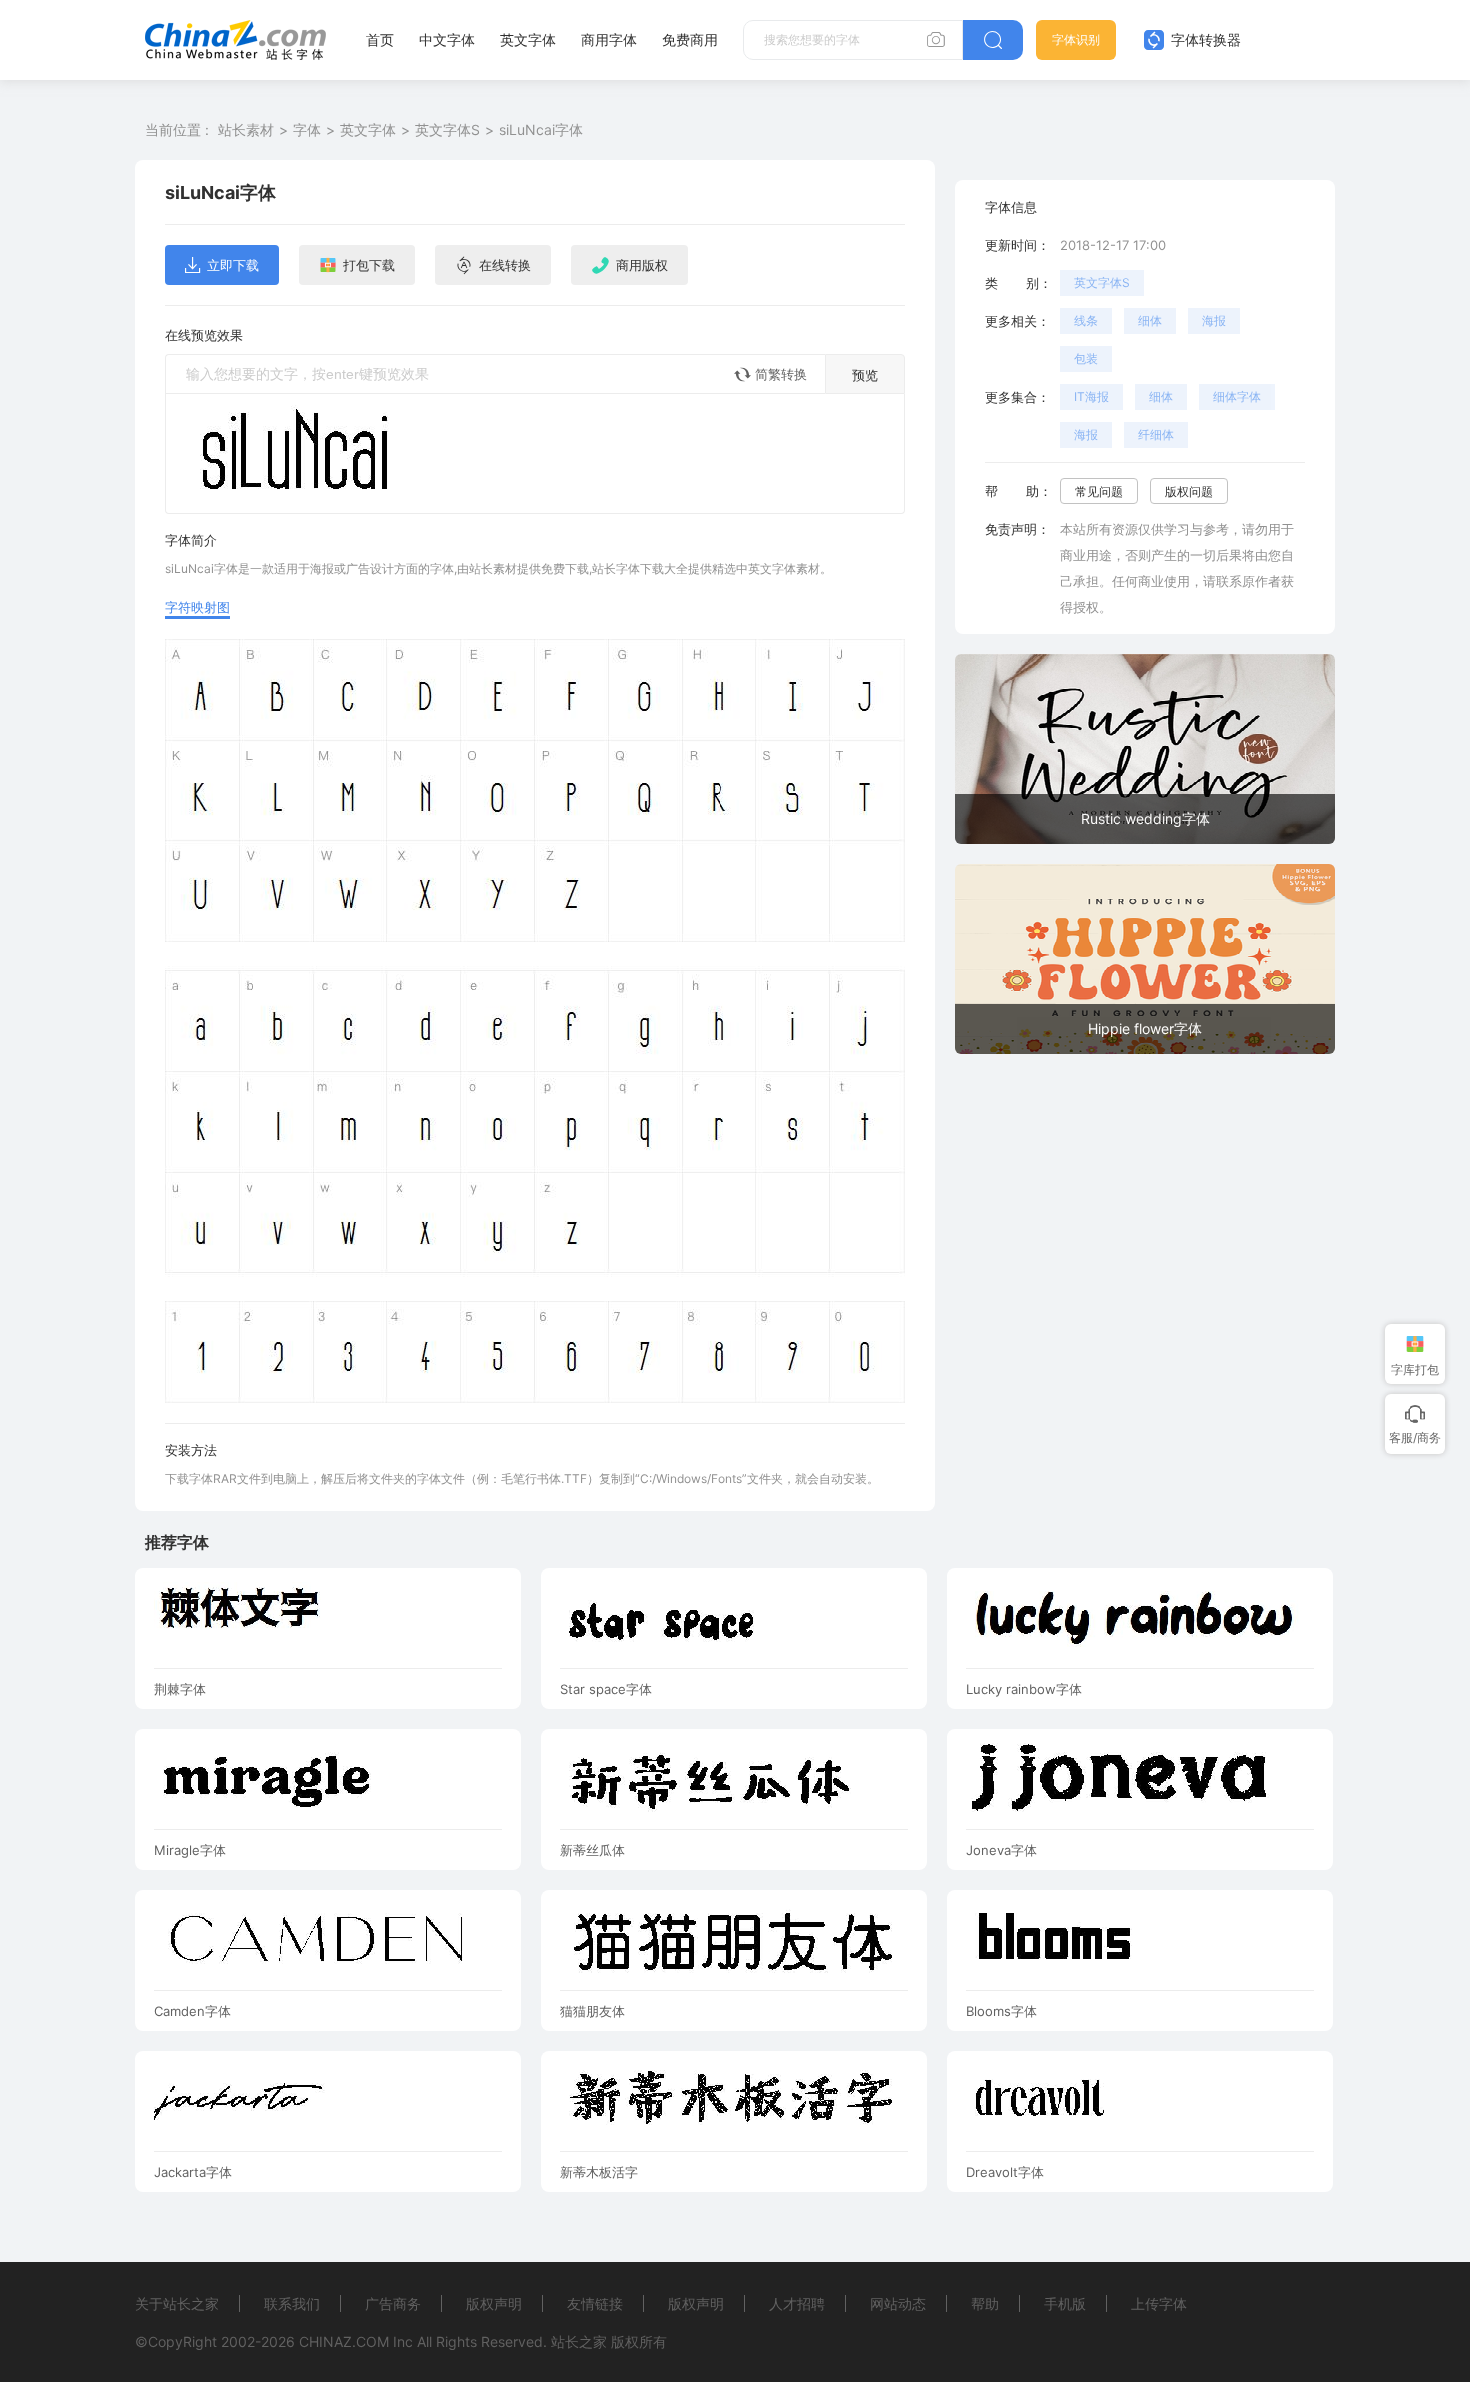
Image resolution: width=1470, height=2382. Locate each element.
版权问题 (1189, 491)
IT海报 (1091, 396)
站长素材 (246, 129)
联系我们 (292, 2303)
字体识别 (1076, 39)
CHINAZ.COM (344, 2341)
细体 (1150, 320)
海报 (1214, 320)
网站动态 (898, 2303)
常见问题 (1099, 491)
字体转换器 (1204, 39)
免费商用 (690, 39)
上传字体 (1159, 2303)
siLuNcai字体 (541, 129)
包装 (1086, 358)
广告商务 (393, 2303)
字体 (307, 129)
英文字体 (528, 39)
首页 (380, 39)
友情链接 (595, 2303)
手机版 (1065, 2303)
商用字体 (609, 39)
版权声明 (494, 2303)
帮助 (985, 2303)
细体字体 (1237, 396)
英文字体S (447, 129)
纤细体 (1156, 434)
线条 (1086, 320)
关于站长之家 (177, 2303)
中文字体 (447, 39)
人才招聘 (797, 2303)
